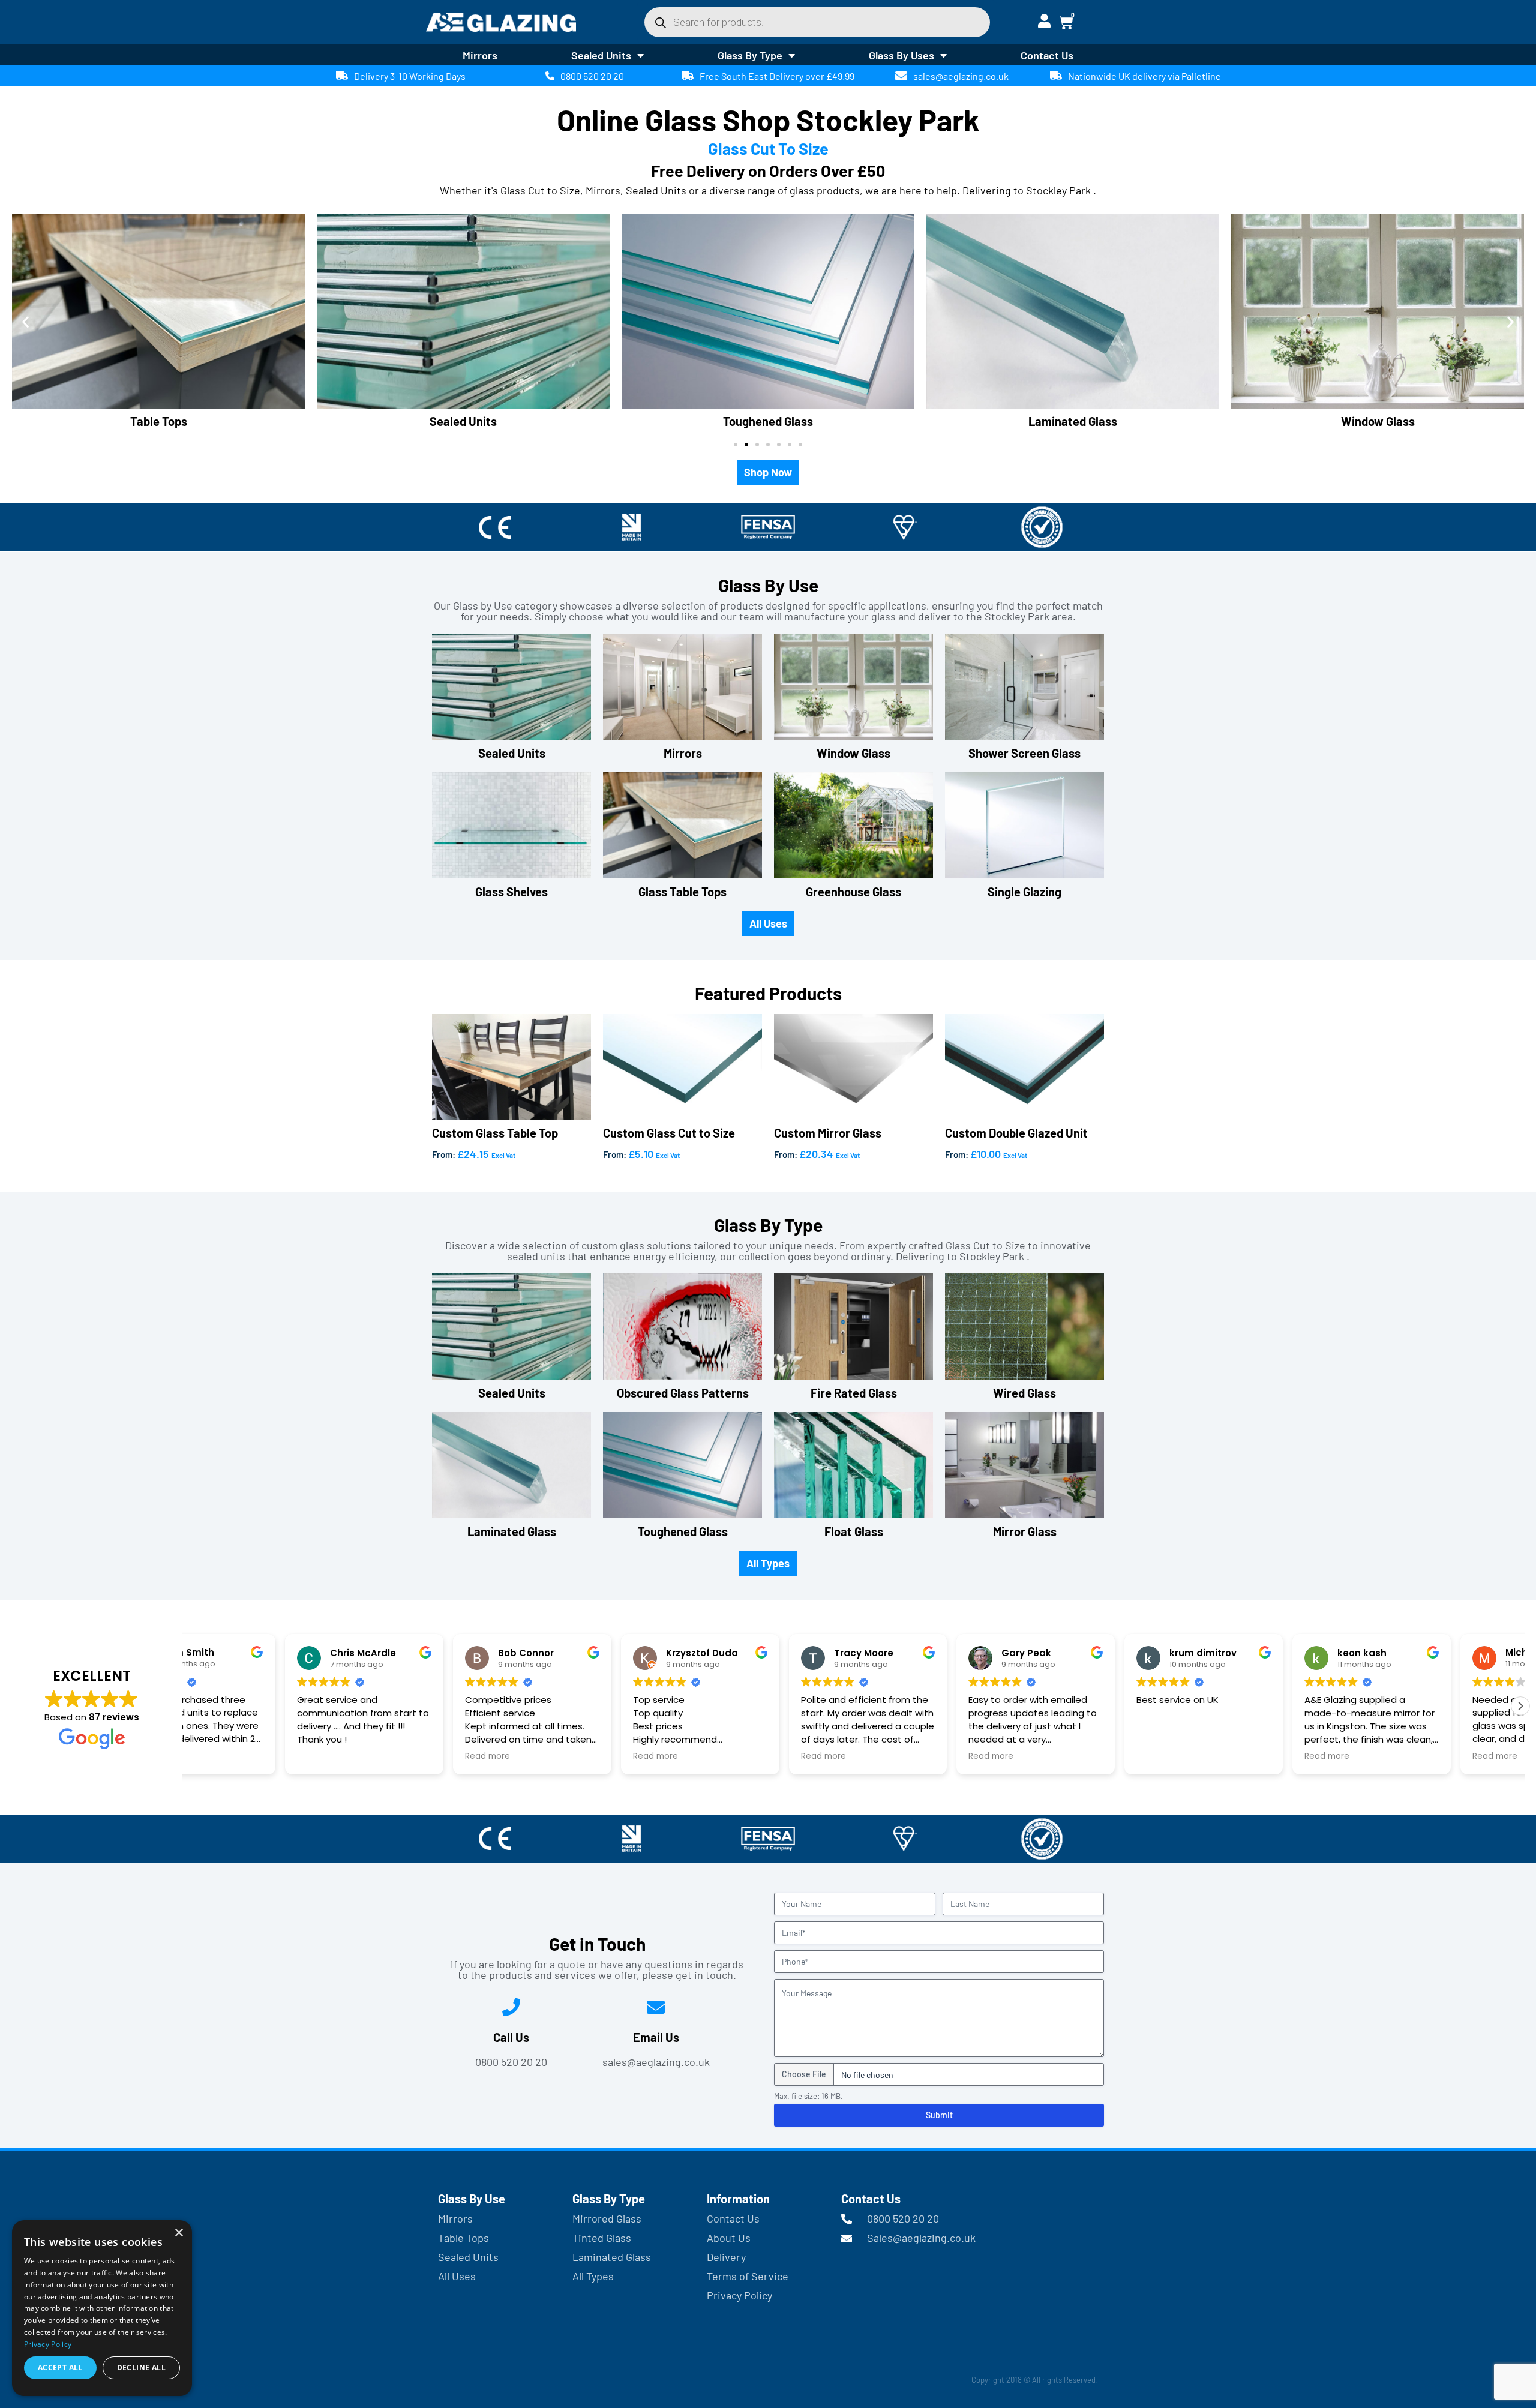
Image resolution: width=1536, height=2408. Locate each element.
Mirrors (480, 55)
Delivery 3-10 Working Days (410, 76)
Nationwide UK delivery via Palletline (1144, 76)
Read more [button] (221, 1756)
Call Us (511, 2037)
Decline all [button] (141, 2367)
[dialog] (102, 2308)
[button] (25, 322)
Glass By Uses (901, 55)
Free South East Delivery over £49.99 (777, 76)
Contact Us (1047, 55)
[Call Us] (511, 2007)
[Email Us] (656, 2007)
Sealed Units (601, 55)
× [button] (178, 2233)
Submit (939, 2115)
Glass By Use (472, 2199)
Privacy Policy (48, 2344)
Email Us (656, 2037)
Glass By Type (750, 55)
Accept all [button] (60, 2367)
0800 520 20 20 (592, 76)
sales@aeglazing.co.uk (961, 76)
